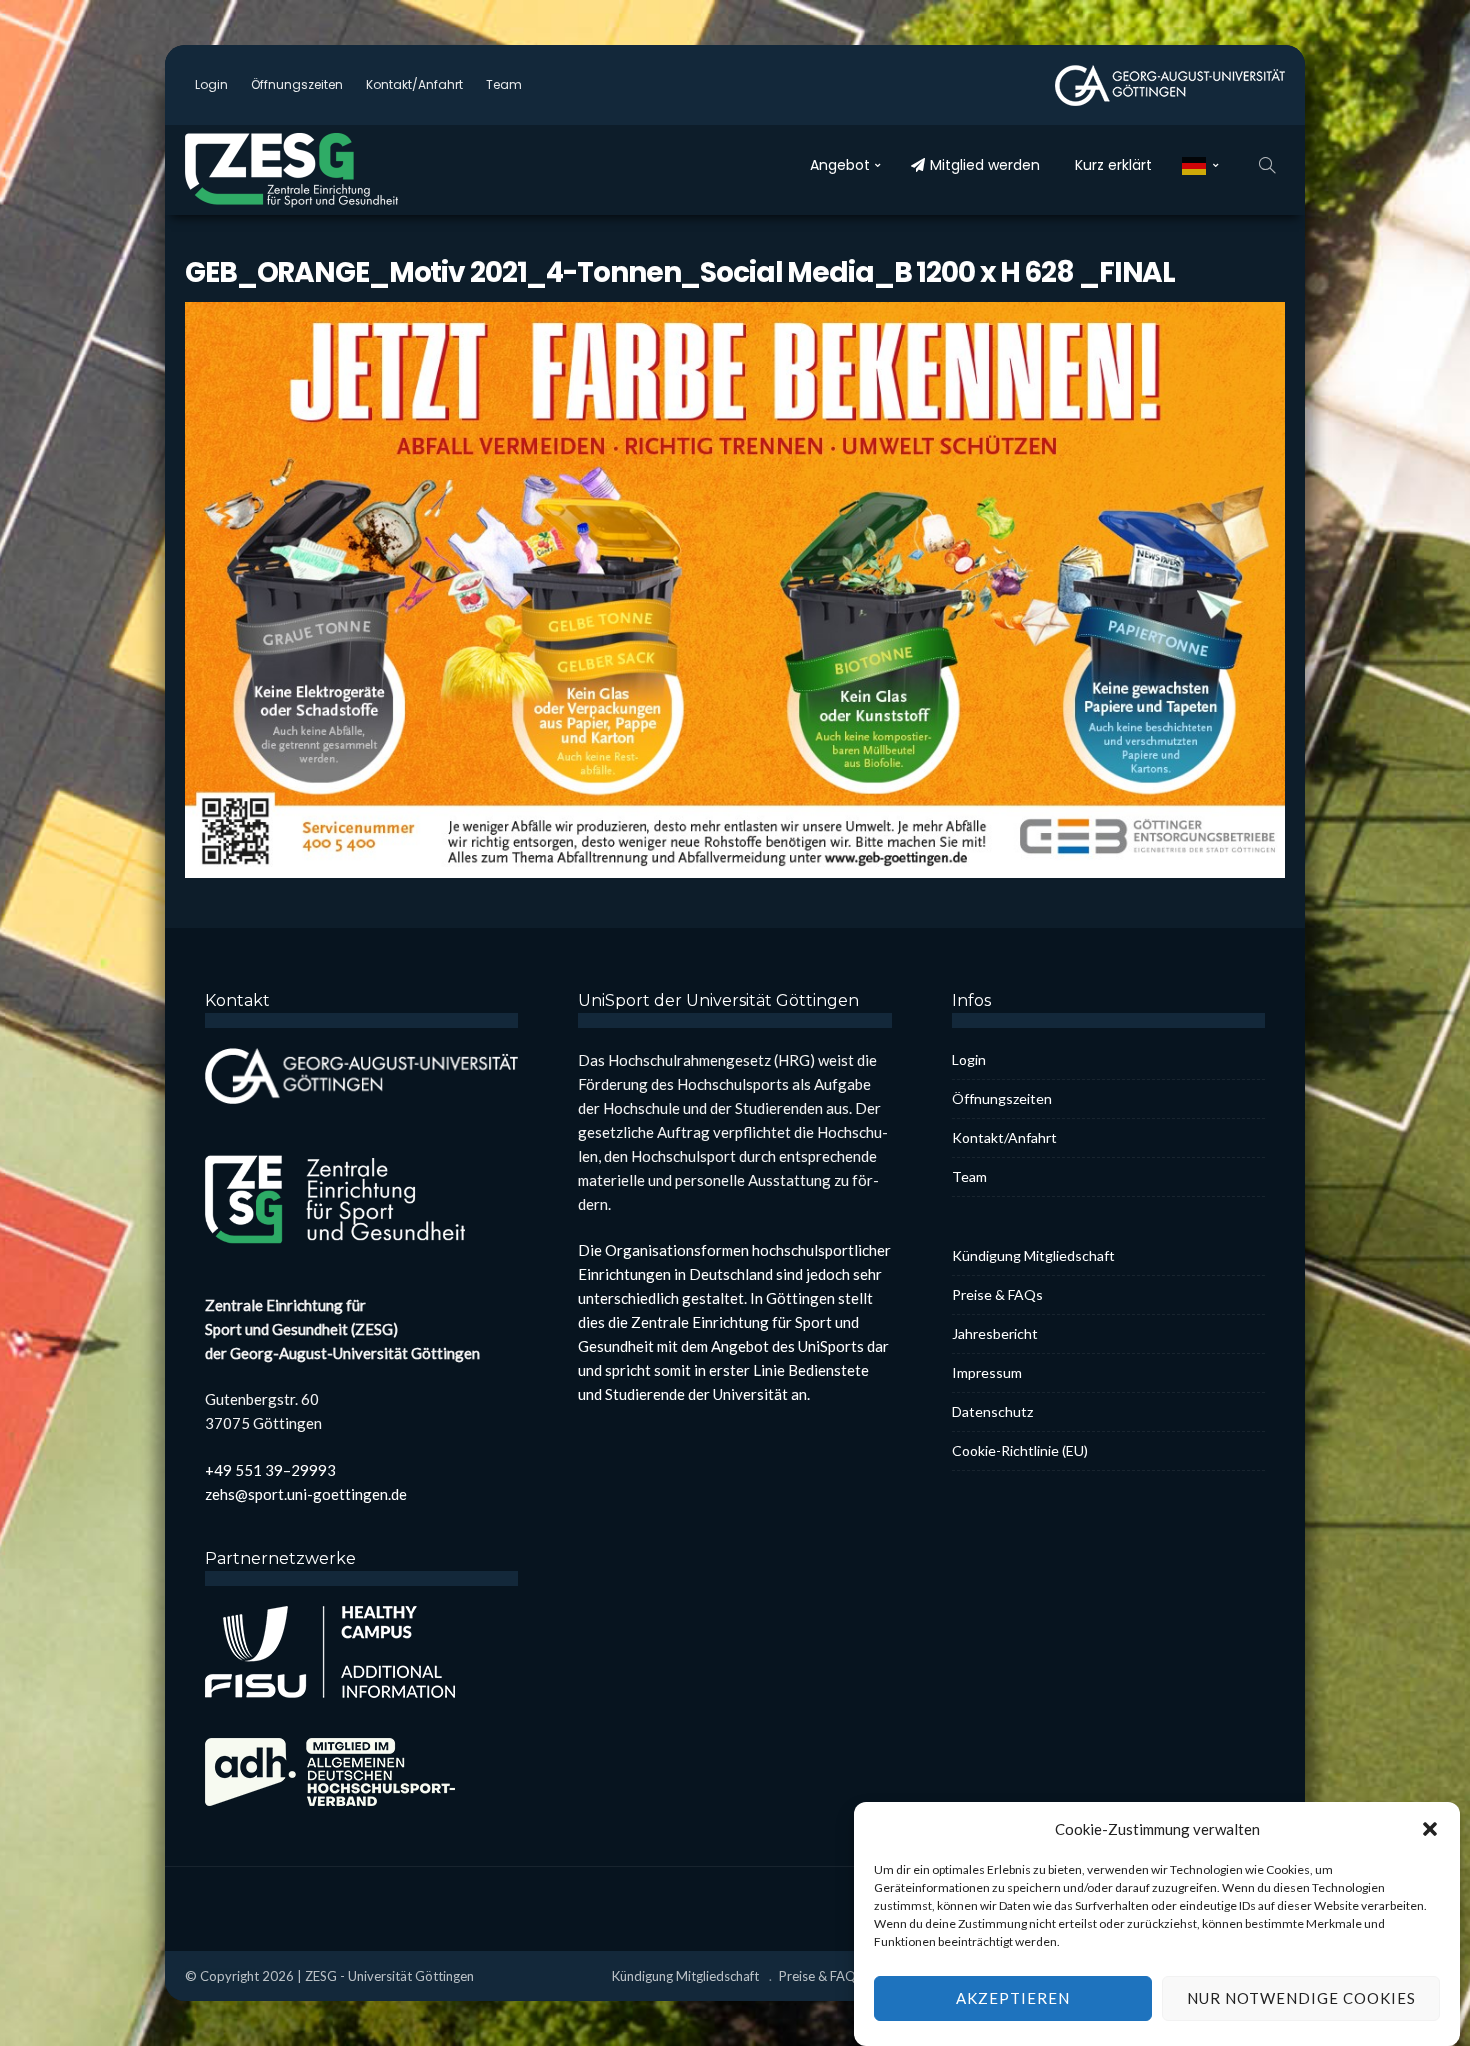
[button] (1430, 1829)
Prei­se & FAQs (997, 1294)
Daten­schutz (992, 1411)
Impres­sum (987, 1372)
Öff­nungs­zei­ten (297, 84)
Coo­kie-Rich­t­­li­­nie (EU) (1020, 1450)
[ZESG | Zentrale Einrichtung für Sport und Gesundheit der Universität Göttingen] (315, 170)
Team (504, 84)
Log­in (211, 84)
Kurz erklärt (1113, 165)
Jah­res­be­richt (995, 1333)
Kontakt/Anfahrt (414, 84)
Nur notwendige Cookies (1301, 1999)
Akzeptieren (1013, 1999)
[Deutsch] (1200, 165)
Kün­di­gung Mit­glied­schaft (1033, 1255)
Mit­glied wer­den (985, 165)
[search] (1267, 165)
